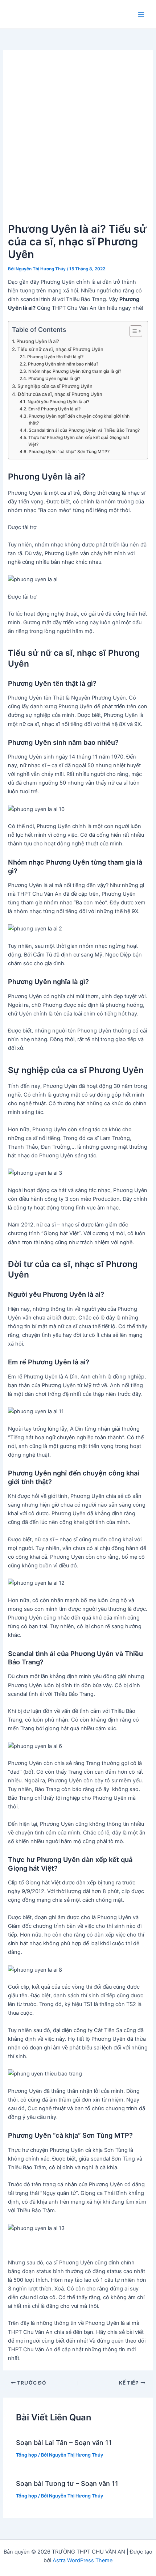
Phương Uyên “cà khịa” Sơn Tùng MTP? (69, 452)
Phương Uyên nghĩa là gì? (54, 379)
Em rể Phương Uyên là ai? (54, 409)
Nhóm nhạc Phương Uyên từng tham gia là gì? (75, 371)
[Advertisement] (78, 139)
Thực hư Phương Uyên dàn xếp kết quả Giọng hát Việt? (79, 441)
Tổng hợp (26, 2455)
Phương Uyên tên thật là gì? (55, 357)
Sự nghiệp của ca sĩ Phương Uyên (55, 386)
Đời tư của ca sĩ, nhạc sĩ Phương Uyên (60, 394)
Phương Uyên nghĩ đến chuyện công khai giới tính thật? (79, 420)
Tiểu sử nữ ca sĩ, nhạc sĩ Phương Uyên (60, 349)
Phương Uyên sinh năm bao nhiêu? (63, 364)
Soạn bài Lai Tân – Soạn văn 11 (64, 2442)
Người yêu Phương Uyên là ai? (58, 402)
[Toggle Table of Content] (132, 331)
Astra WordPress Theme (83, 2560)
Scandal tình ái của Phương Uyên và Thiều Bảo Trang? (84, 430)
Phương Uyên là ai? (38, 341)
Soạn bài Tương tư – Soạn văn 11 (67, 2483)
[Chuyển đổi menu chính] (141, 14)
